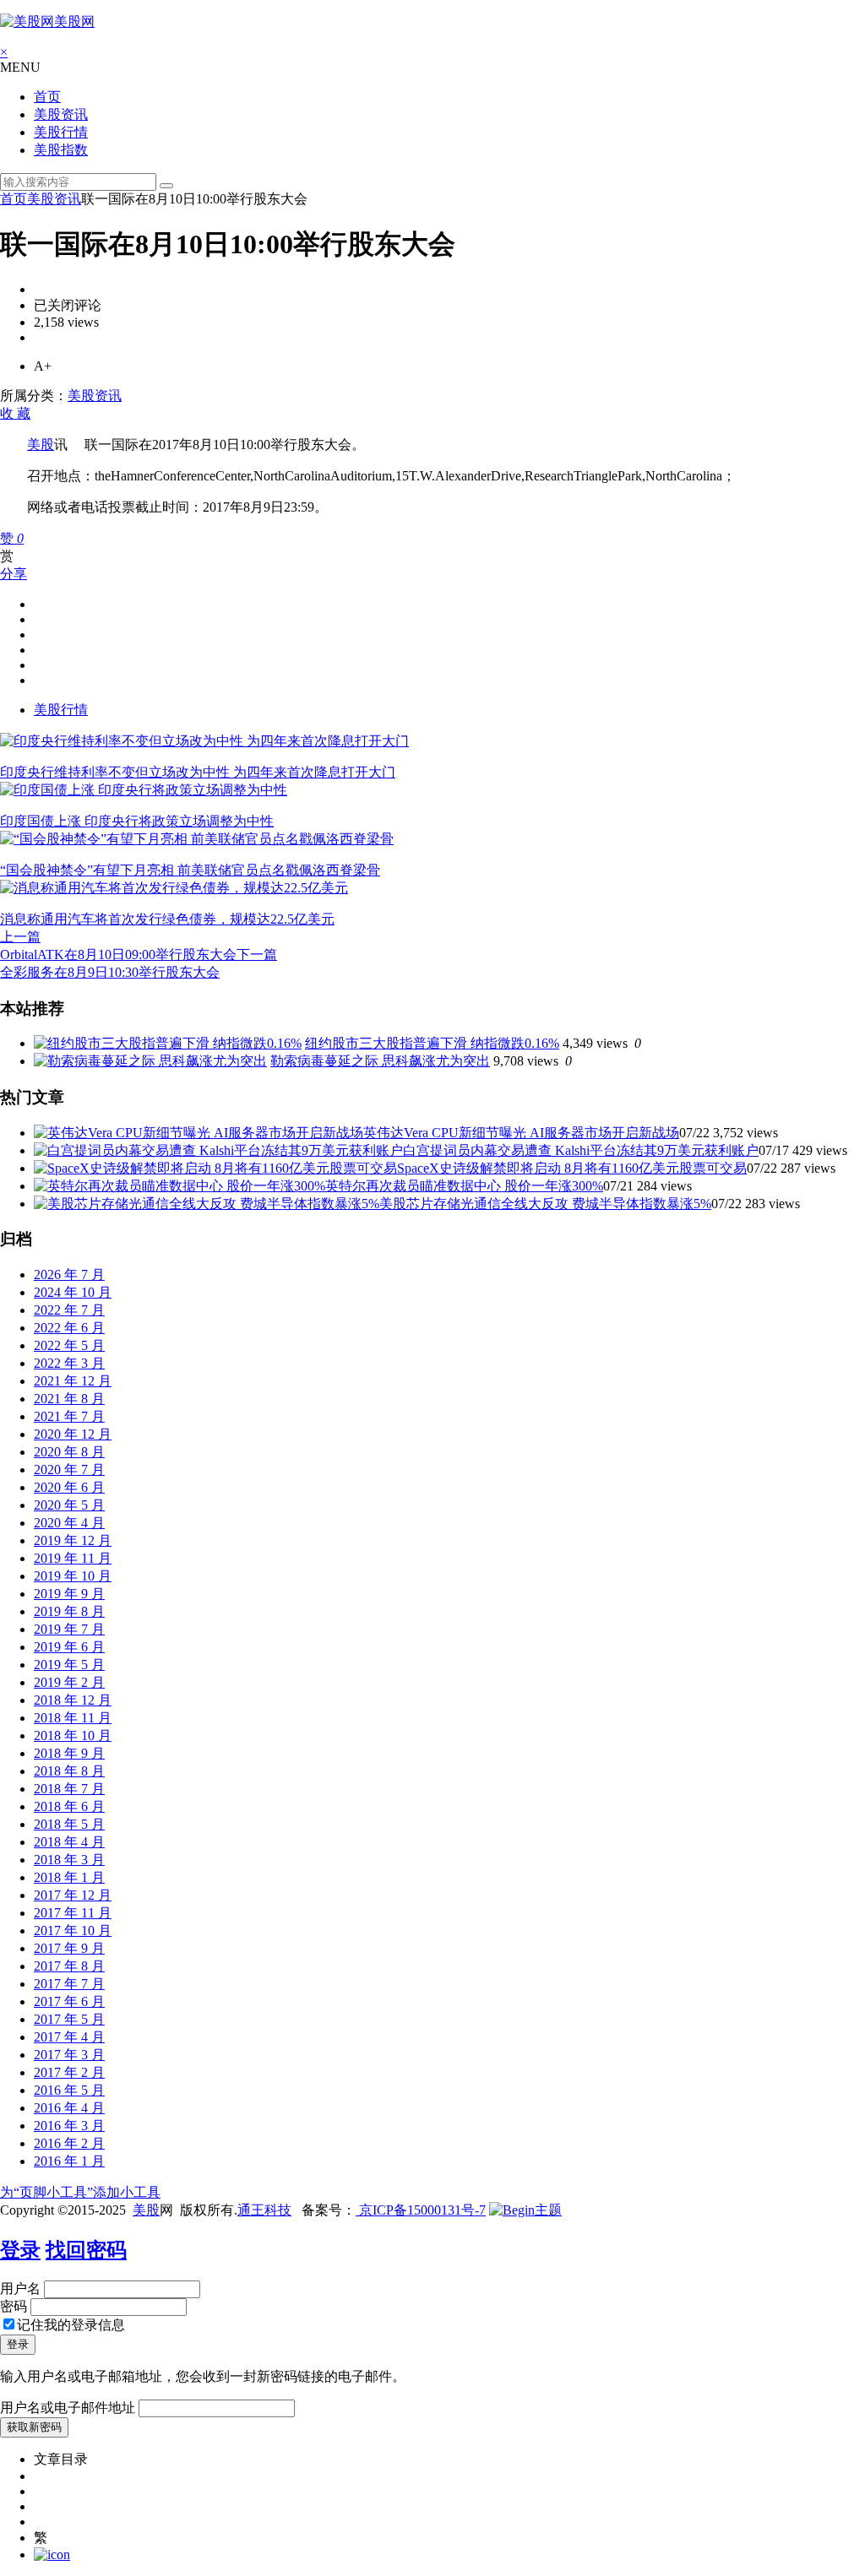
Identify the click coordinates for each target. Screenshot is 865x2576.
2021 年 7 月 (69, 1416)
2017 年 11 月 (73, 1913)
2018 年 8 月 (69, 1771)
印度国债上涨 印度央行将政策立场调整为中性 (137, 821)
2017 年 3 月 (69, 2055)
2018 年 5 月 (69, 1824)
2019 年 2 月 (69, 1682)
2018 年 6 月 (69, 1806)
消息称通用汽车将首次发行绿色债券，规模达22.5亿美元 (167, 919)
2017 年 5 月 (69, 2019)
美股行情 (61, 132)
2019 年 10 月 (73, 1576)
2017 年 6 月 (69, 2001)
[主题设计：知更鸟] (525, 2210)
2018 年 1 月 (69, 1877)
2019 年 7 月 (69, 1629)
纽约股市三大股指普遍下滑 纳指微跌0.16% (432, 1043)
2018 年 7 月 (69, 1789)
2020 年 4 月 (69, 1523)
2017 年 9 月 (69, 1948)
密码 (14, 2306)
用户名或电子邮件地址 (68, 2408)
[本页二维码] (52, 2554)
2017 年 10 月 (73, 1931)
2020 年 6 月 (69, 1487)
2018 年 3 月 (69, 1860)
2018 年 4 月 (69, 1842)
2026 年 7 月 (69, 1274)
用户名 (20, 2289)
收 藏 (15, 413)
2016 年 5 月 (69, 2090)
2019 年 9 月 (69, 1594)
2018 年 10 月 (73, 1735)
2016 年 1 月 (69, 2161)
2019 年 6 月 (69, 1647)
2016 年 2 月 (69, 2143)
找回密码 (86, 2250)
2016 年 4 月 (69, 2108)
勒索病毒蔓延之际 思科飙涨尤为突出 (380, 1061)
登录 (20, 2250)
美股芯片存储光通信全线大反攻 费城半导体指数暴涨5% (545, 1204)
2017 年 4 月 (69, 2037)
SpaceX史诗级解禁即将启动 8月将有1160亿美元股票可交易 (572, 1168)
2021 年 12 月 (73, 1381)
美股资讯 (61, 114)
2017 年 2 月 (69, 2072)
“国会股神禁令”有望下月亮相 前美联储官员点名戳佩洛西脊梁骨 (190, 870)
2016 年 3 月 (69, 2126)
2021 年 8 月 (69, 1399)
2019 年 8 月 (69, 1611)
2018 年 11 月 (73, 1718)
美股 (41, 445)
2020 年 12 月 (73, 1434)
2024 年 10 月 (73, 1292)
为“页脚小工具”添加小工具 (80, 2192)
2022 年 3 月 (69, 1363)
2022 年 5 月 (69, 1345)
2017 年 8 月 (69, 1966)
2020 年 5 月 (69, 1505)
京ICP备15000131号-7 (421, 2210)
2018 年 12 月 (73, 1700)
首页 (47, 97)
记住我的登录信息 (71, 2325)
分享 (14, 574)
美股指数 (61, 150)
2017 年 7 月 (69, 1984)
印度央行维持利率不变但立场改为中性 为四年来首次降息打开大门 (198, 772)
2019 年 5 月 (69, 1665)
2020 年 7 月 (69, 1470)
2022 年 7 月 (69, 1310)
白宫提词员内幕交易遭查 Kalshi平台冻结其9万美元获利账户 (581, 1150)
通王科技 (264, 2210)
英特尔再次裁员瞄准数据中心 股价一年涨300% (464, 1186)
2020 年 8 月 (69, 1452)
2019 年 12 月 (73, 1540)
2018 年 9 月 (69, 1753)
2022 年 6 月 (69, 1328)
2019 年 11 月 (73, 1558)
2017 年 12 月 (73, 1895)
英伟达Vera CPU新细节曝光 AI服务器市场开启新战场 (521, 1133)
